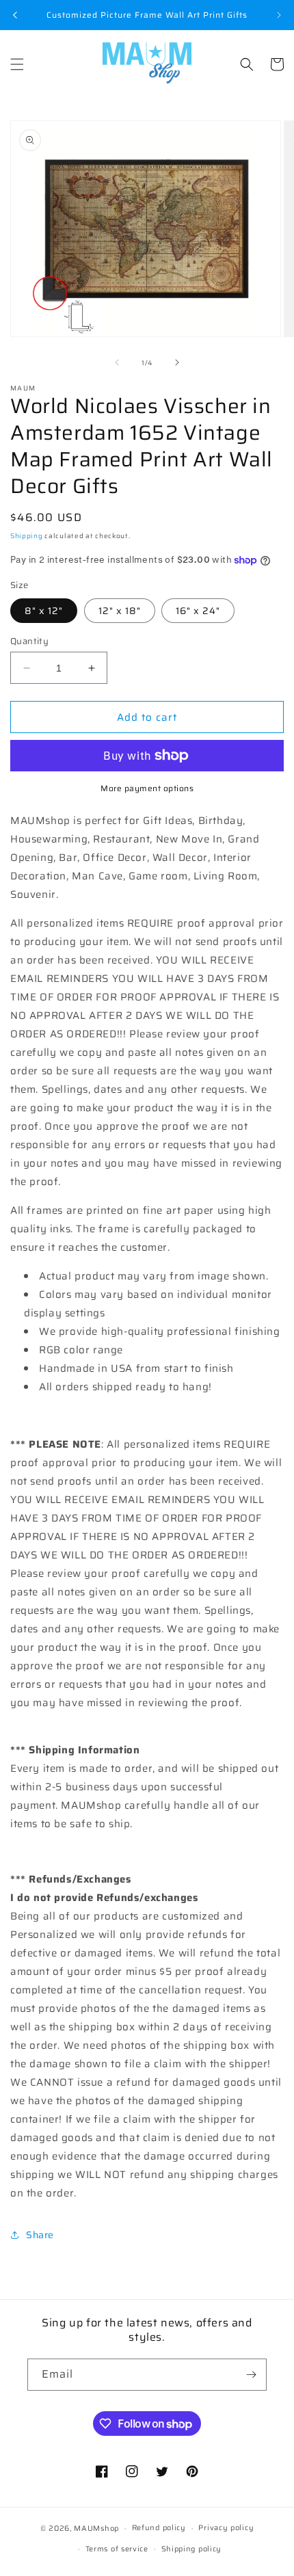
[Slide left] (117, 362)
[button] (17, 64)
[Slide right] (177, 362)
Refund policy (159, 2528)
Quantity (29, 641)
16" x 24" (198, 611)
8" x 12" (44, 611)
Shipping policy (192, 2549)
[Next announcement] (279, 15)
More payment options (147, 788)
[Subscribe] (251, 2375)
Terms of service (117, 2549)
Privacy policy (226, 2528)
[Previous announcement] (15, 15)
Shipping (27, 536)
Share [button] (40, 2235)
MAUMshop (96, 2528)
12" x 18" (120, 611)
